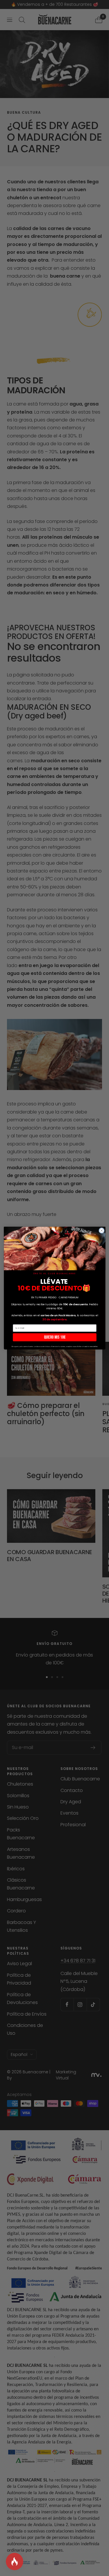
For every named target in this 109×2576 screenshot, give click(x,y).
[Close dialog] (101, 1230)
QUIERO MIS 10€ (54, 1337)
